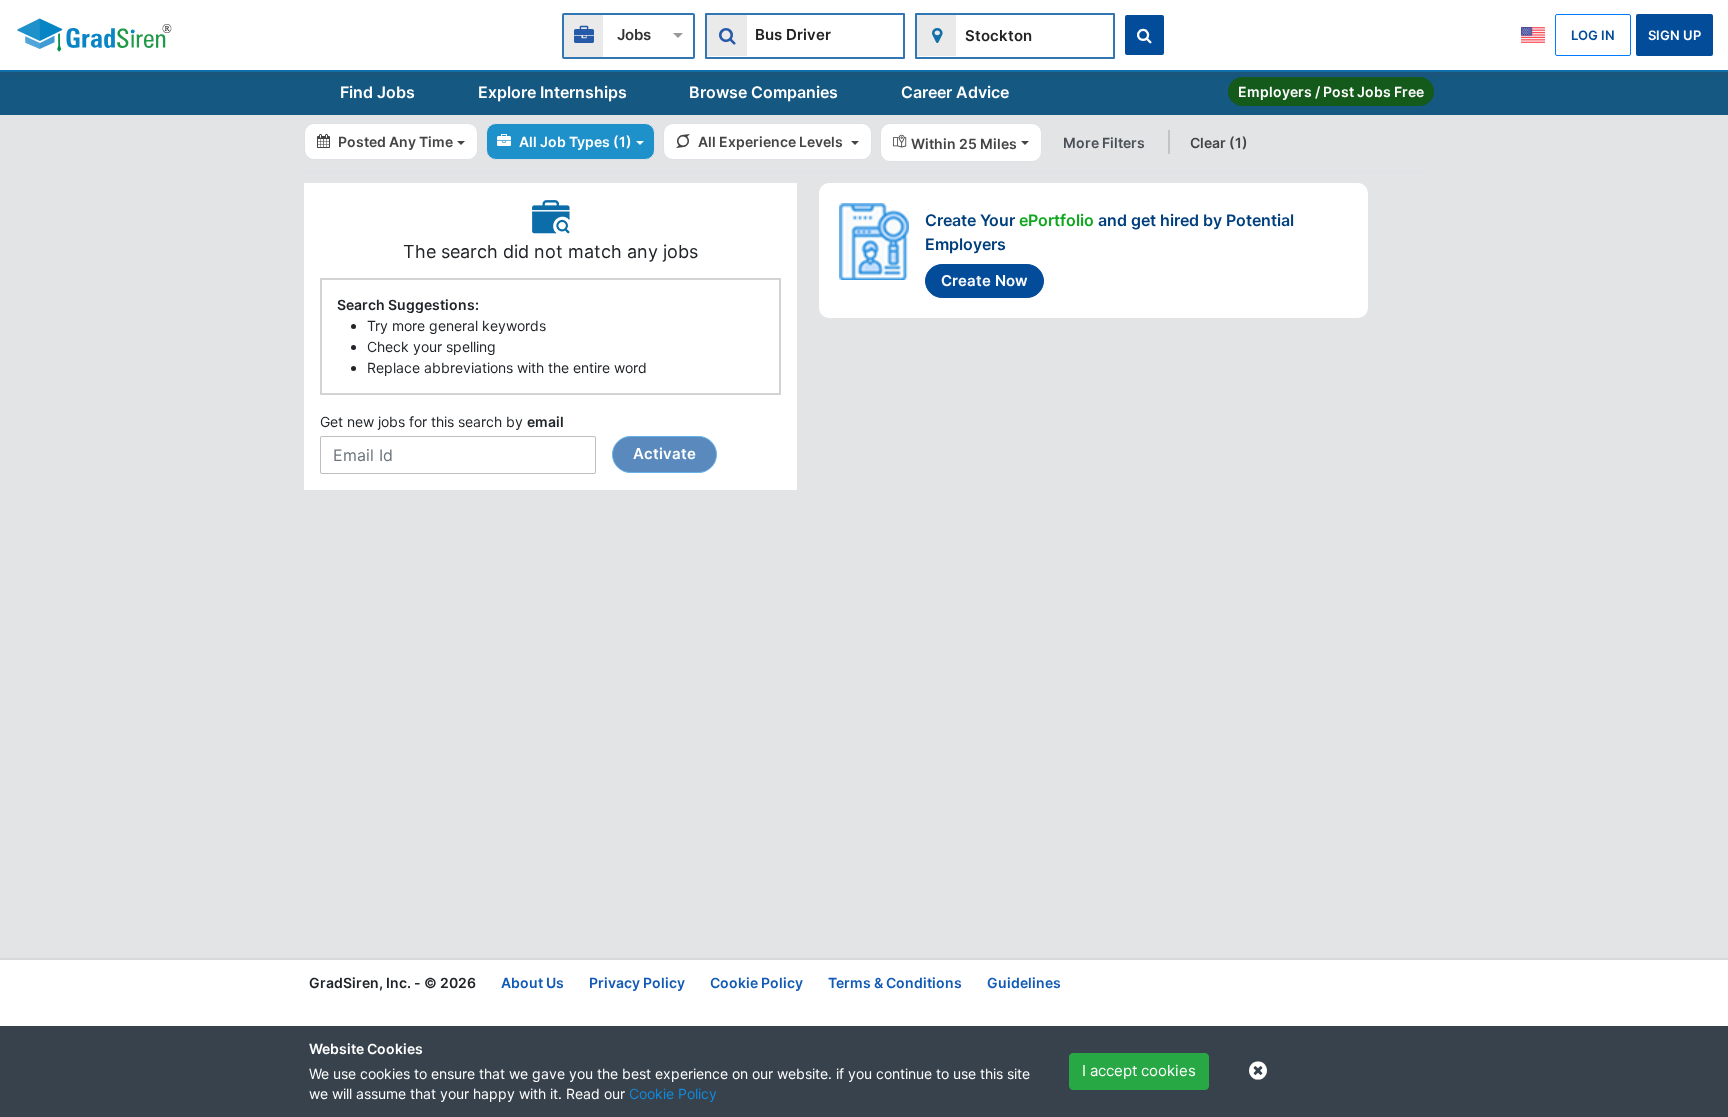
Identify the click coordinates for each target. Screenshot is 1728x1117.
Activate (664, 453)
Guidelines (1024, 982)
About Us (532, 982)
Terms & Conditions (895, 982)
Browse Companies (763, 92)
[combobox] (628, 33)
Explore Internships (552, 92)
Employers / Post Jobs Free (1331, 91)
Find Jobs (377, 92)
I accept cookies (1139, 1070)
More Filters (1104, 142)
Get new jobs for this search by (508, 438)
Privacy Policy (637, 982)
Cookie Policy (673, 1093)
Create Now (984, 280)
